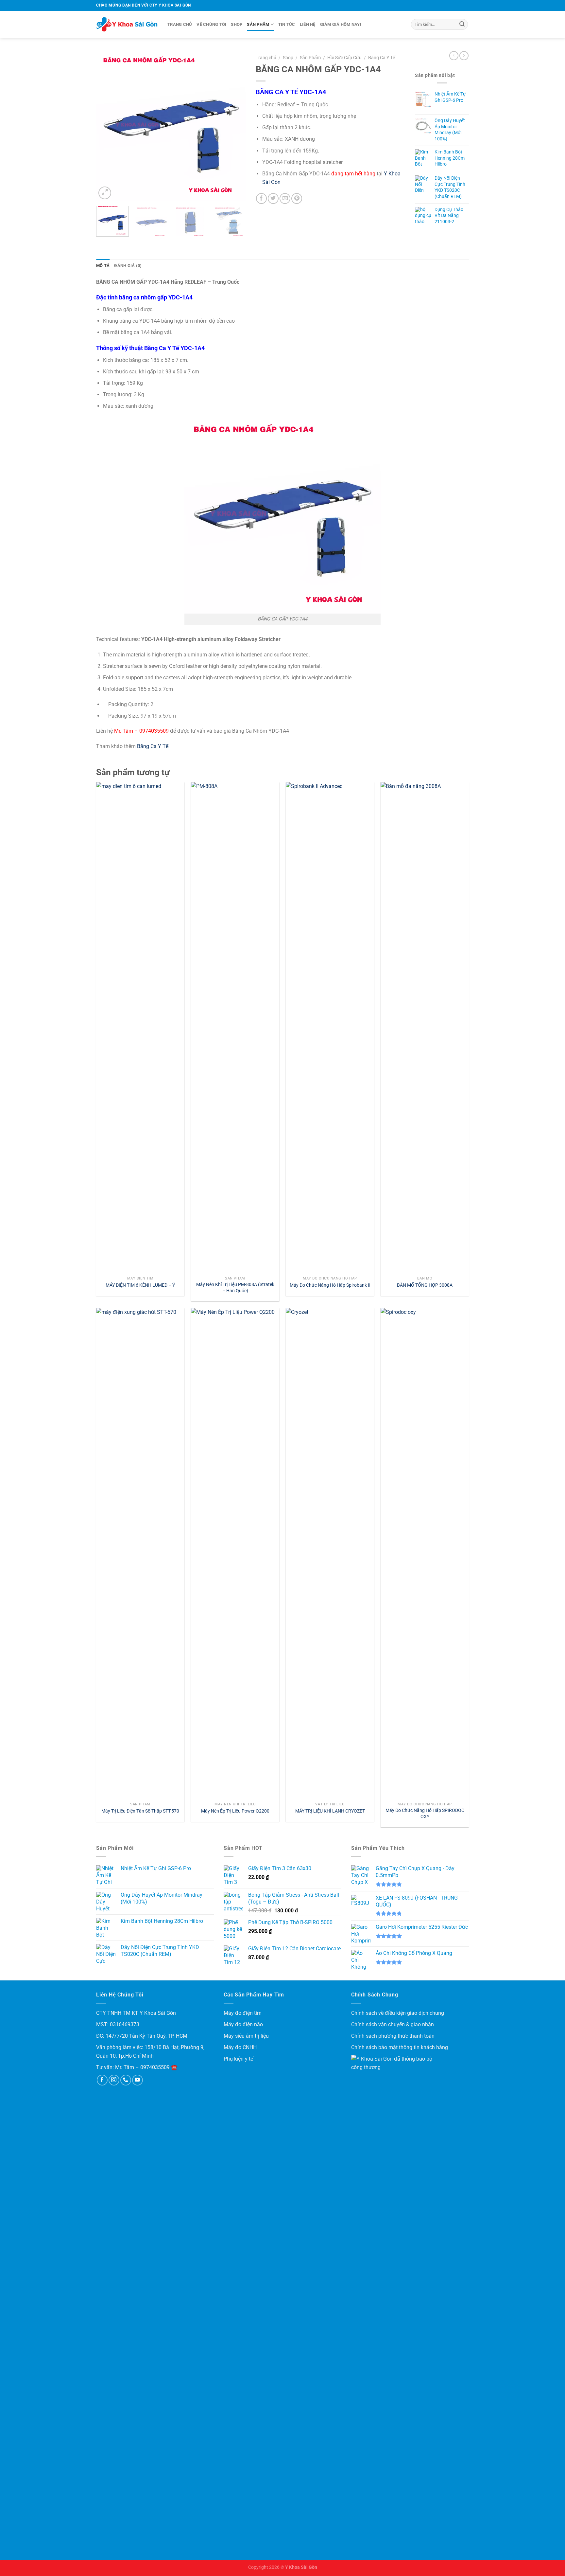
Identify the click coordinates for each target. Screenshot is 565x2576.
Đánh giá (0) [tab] (128, 266)
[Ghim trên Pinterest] (297, 198)
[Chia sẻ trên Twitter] (273, 198)
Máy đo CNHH (240, 2047)
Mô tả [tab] (103, 266)
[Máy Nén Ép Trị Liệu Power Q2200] (235, 1553)
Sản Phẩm (258, 24)
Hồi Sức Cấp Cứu (344, 58)
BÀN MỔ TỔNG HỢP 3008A (425, 1285)
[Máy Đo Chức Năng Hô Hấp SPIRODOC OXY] (425, 1553)
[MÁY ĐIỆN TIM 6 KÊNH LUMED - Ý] (140, 1028)
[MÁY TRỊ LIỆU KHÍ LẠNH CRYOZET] (330, 1553)
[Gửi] (462, 25)
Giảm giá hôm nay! (341, 24)
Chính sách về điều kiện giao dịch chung (398, 2013)
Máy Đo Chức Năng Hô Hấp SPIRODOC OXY (425, 1814)
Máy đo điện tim (243, 2013)
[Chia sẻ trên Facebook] (261, 198)
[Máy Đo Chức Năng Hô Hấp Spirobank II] (330, 1028)
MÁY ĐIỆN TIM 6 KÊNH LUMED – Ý (140, 1285)
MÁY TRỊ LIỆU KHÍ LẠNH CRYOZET (330, 1811)
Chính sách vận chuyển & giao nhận (393, 2024)
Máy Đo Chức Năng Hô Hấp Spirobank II (330, 1285)
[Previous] (107, 126)
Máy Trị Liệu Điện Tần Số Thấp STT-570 (140, 1811)
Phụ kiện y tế (238, 2059)
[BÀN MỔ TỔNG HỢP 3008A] (425, 1028)
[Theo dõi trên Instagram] (114, 2080)
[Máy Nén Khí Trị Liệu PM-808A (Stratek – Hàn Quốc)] (235, 1028)
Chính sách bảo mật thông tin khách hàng (400, 2047)
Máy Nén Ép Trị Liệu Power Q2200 (235, 1811)
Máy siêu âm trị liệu (246, 2036)
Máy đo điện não (243, 2024)
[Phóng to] (105, 193)
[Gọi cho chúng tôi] (126, 2080)
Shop (237, 24)
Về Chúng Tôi (211, 24)
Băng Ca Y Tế (382, 58)
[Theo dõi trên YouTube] (137, 2080)
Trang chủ (180, 24)
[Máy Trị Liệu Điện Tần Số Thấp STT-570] (140, 1553)
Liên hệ (308, 24)
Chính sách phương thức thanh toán (393, 2036)
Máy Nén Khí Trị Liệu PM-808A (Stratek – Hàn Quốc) (235, 1288)
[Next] (234, 126)
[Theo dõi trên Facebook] (102, 2080)
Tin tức (287, 24)
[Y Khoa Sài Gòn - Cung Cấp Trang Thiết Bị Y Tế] (127, 25)
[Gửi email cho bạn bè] (285, 198)
